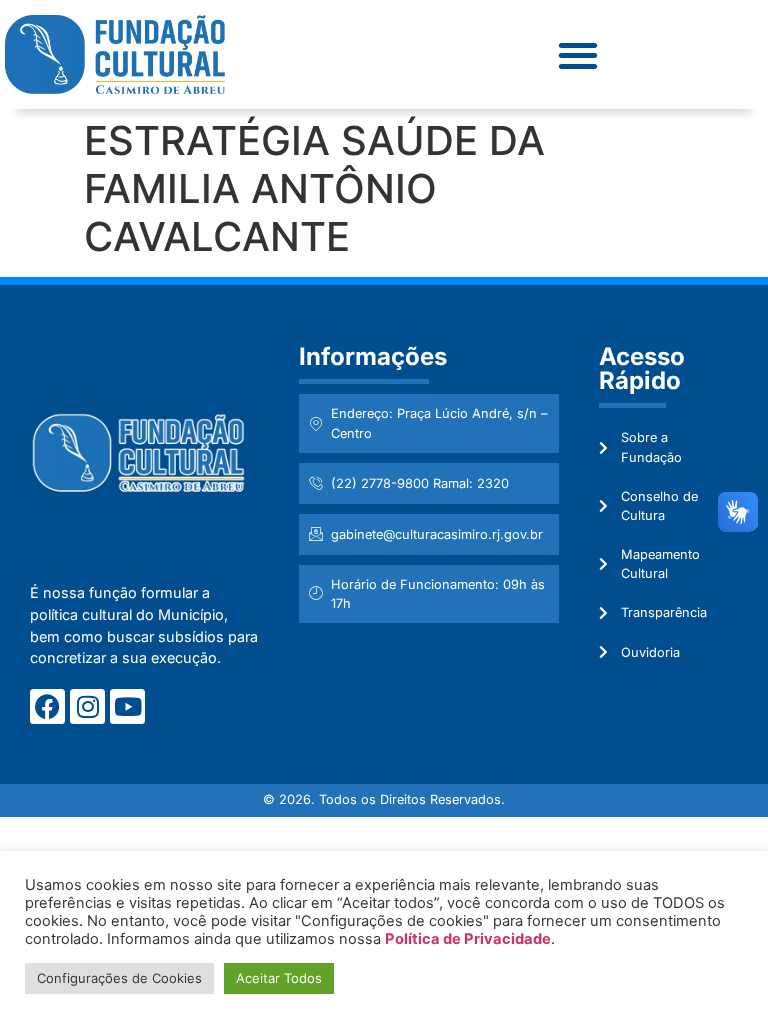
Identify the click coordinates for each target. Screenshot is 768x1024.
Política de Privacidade (468, 939)
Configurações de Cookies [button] (119, 978)
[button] (577, 54)
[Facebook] (47, 706)
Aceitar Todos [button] (279, 978)
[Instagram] (87, 706)
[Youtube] (127, 706)
